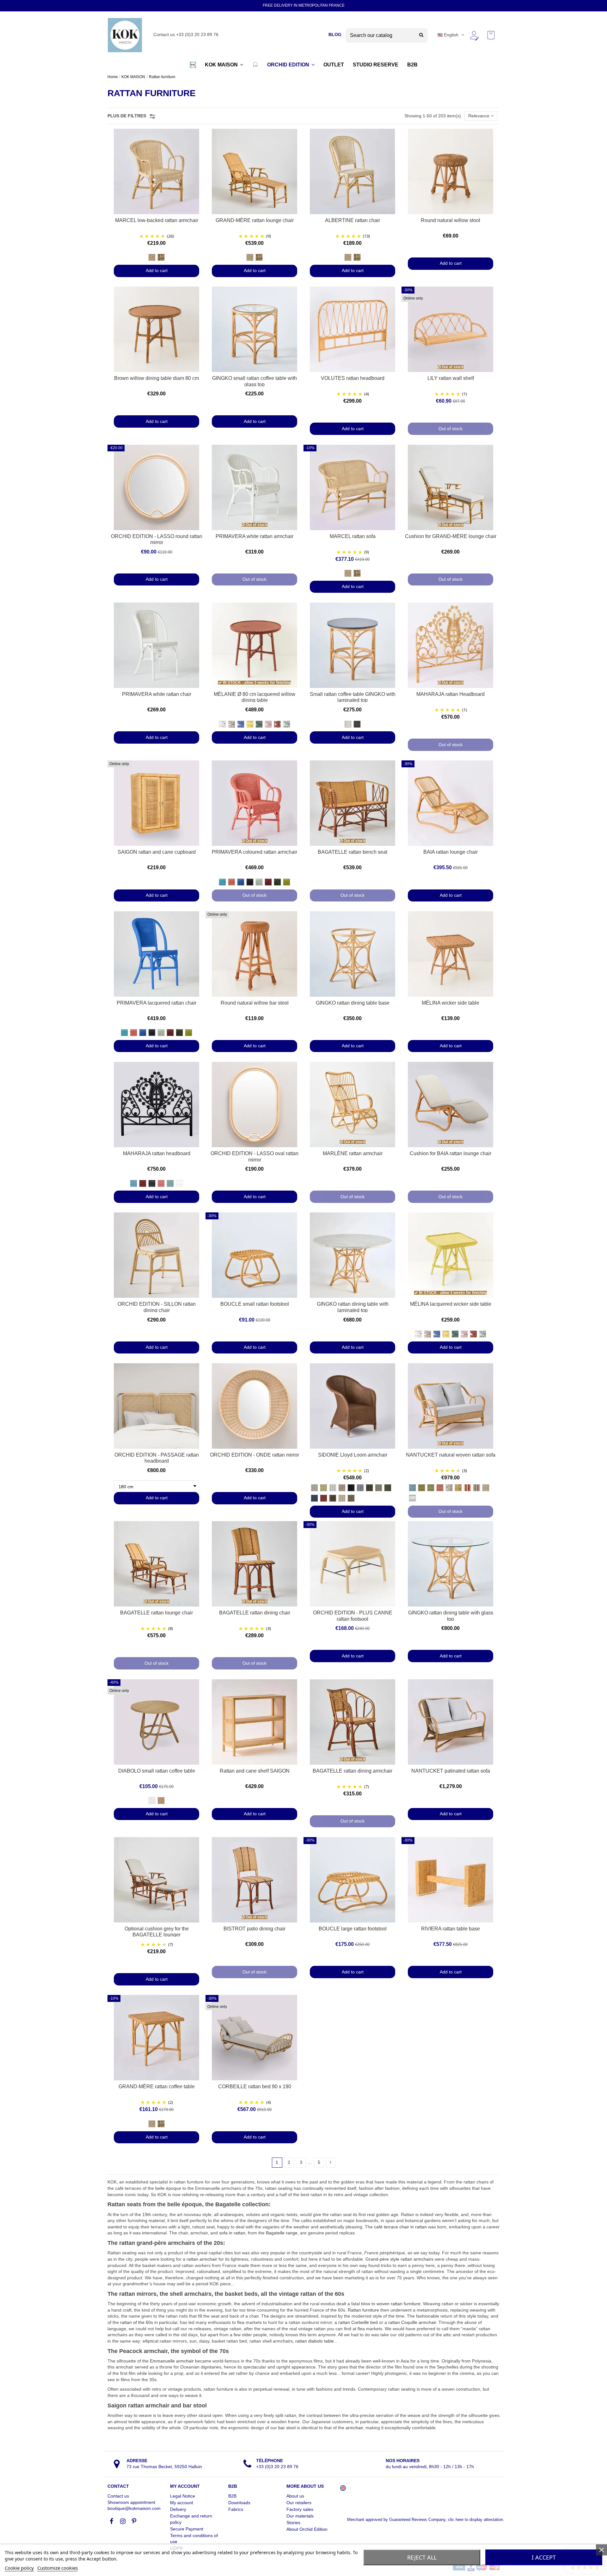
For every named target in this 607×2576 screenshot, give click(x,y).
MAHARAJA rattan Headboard (451, 694)
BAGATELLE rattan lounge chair (156, 1613)
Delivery (178, 2509)
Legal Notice (183, 2496)
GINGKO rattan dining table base (353, 1003)
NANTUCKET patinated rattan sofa (451, 1771)
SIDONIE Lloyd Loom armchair (353, 1455)
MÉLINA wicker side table (451, 1003)
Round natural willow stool (451, 220)
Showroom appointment (131, 2502)
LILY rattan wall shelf (451, 378)
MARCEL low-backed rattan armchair (157, 220)
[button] (193, 65)
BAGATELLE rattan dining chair (255, 1613)
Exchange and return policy (191, 2519)
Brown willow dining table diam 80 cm (156, 378)
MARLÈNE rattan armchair (353, 1153)
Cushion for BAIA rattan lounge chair (451, 1153)
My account (182, 2503)
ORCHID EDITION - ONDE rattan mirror (254, 1455)
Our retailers (299, 2503)
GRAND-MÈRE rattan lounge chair (255, 220)
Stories (293, 2523)
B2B (232, 2496)
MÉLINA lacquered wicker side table (451, 1304)
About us (295, 2496)
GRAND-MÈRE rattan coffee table (157, 2087)
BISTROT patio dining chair (254, 1929)
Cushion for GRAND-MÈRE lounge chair (451, 536)
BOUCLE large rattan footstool (353, 1929)
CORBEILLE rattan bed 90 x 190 (255, 2087)
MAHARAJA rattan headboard (157, 1153)
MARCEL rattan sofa (353, 536)
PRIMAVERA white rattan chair (157, 694)
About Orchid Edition (307, 2529)
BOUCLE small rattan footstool (255, 1304)
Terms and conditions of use (194, 2539)
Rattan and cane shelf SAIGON (255, 1771)
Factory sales (300, 2509)
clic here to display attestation (475, 2520)
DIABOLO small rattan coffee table (157, 1771)
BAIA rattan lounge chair (451, 852)
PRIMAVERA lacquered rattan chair (156, 1003)
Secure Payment (187, 2529)
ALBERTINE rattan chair (353, 220)
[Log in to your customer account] (474, 35)
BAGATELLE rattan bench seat (353, 852)
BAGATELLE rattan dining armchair (353, 1771)
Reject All (422, 2557)
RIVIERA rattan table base (451, 1929)
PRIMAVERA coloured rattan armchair (254, 852)
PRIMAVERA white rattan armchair (254, 536)
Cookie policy (19, 2568)
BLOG (335, 34)
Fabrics (236, 2509)
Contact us (118, 2496)
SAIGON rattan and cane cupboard (157, 852)
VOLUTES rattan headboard (353, 378)
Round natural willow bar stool (255, 1003)
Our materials (300, 2516)
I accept (544, 2557)
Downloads (239, 2503)
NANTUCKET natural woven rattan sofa (451, 1455)
